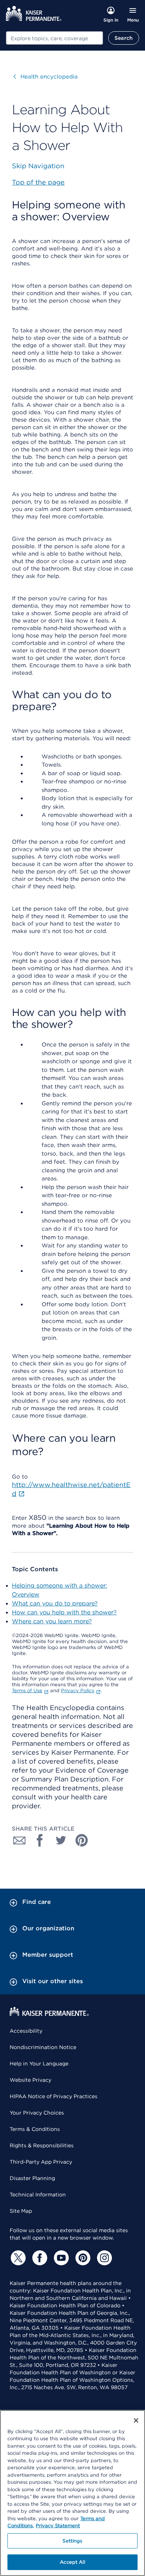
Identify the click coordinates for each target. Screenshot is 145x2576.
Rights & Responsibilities (42, 2145)
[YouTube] (60, 2258)
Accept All (72, 2562)
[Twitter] (17, 2258)
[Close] (136, 2420)
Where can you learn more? (52, 1621)
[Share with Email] (19, 1840)
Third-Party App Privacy (41, 2162)
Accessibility (26, 2031)
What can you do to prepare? (55, 1603)
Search (124, 38)
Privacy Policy (78, 1690)
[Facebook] (39, 2258)
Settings (72, 2541)
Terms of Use (27, 1690)
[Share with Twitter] (61, 1840)
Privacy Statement (58, 2526)
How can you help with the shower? (64, 1612)
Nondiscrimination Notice (43, 2047)
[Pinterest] (82, 2258)
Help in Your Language (39, 2064)
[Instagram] (103, 2258)
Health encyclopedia (46, 77)
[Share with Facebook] (40, 1840)
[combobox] (54, 38)
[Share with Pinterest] (82, 1840)
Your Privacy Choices (37, 2113)
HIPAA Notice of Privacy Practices (54, 2096)
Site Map (21, 2211)
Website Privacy (30, 2080)
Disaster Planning (32, 2178)
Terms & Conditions (35, 2129)
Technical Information (38, 2195)
